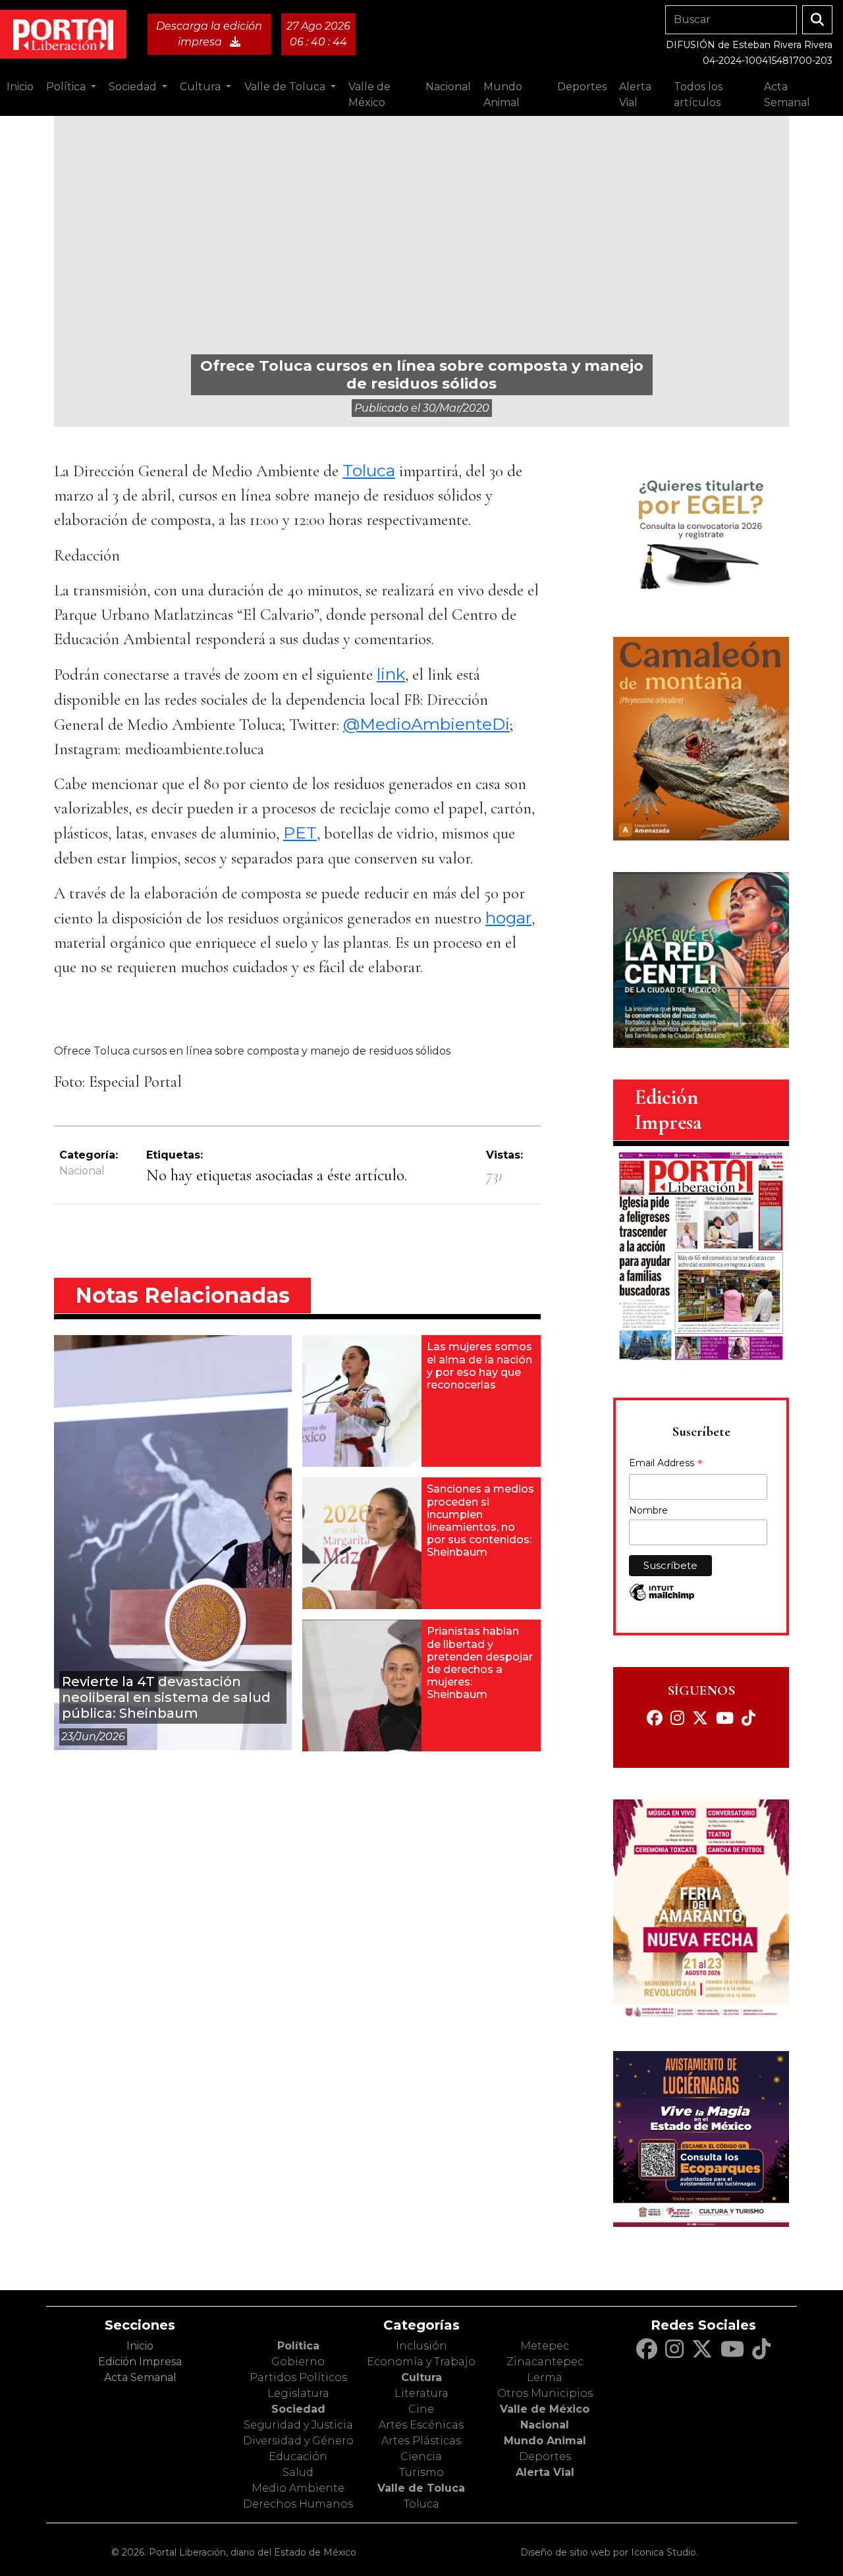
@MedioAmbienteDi (426, 724)
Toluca (369, 470)
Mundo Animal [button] (503, 95)
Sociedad (298, 2409)
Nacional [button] (448, 87)
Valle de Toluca (421, 2488)
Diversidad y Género (298, 2441)
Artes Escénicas (421, 2425)
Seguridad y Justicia (298, 2425)
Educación (298, 2456)
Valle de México (545, 2409)
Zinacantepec (545, 2362)
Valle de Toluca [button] (286, 87)
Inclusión (421, 2346)
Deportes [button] (582, 87)
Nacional (82, 1171)
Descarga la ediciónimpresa (209, 34)
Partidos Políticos (298, 2377)
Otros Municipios (545, 2393)
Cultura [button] (202, 87)
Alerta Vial (545, 2472)
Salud (298, 2472)
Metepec (545, 2346)
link (391, 674)
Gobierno (298, 2362)
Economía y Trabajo (421, 2362)
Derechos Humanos (298, 2504)
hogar (508, 918)
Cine (421, 2409)
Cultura (421, 2377)
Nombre (648, 1510)
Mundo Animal (545, 2441)
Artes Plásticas (421, 2441)
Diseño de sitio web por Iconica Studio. (609, 2552)
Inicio (20, 87)
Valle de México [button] (369, 95)
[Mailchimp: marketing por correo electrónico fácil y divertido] (662, 1599)
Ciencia (421, 2456)
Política (298, 2346)
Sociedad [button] (134, 87)
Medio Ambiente (298, 2488)
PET (300, 833)
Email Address (666, 1464)
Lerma (545, 2377)
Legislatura (298, 2393)
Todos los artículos (698, 95)
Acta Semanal (787, 95)
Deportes (545, 2456)
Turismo (421, 2472)
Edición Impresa (140, 2362)
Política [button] (67, 87)
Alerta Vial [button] (635, 95)
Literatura (421, 2393)
